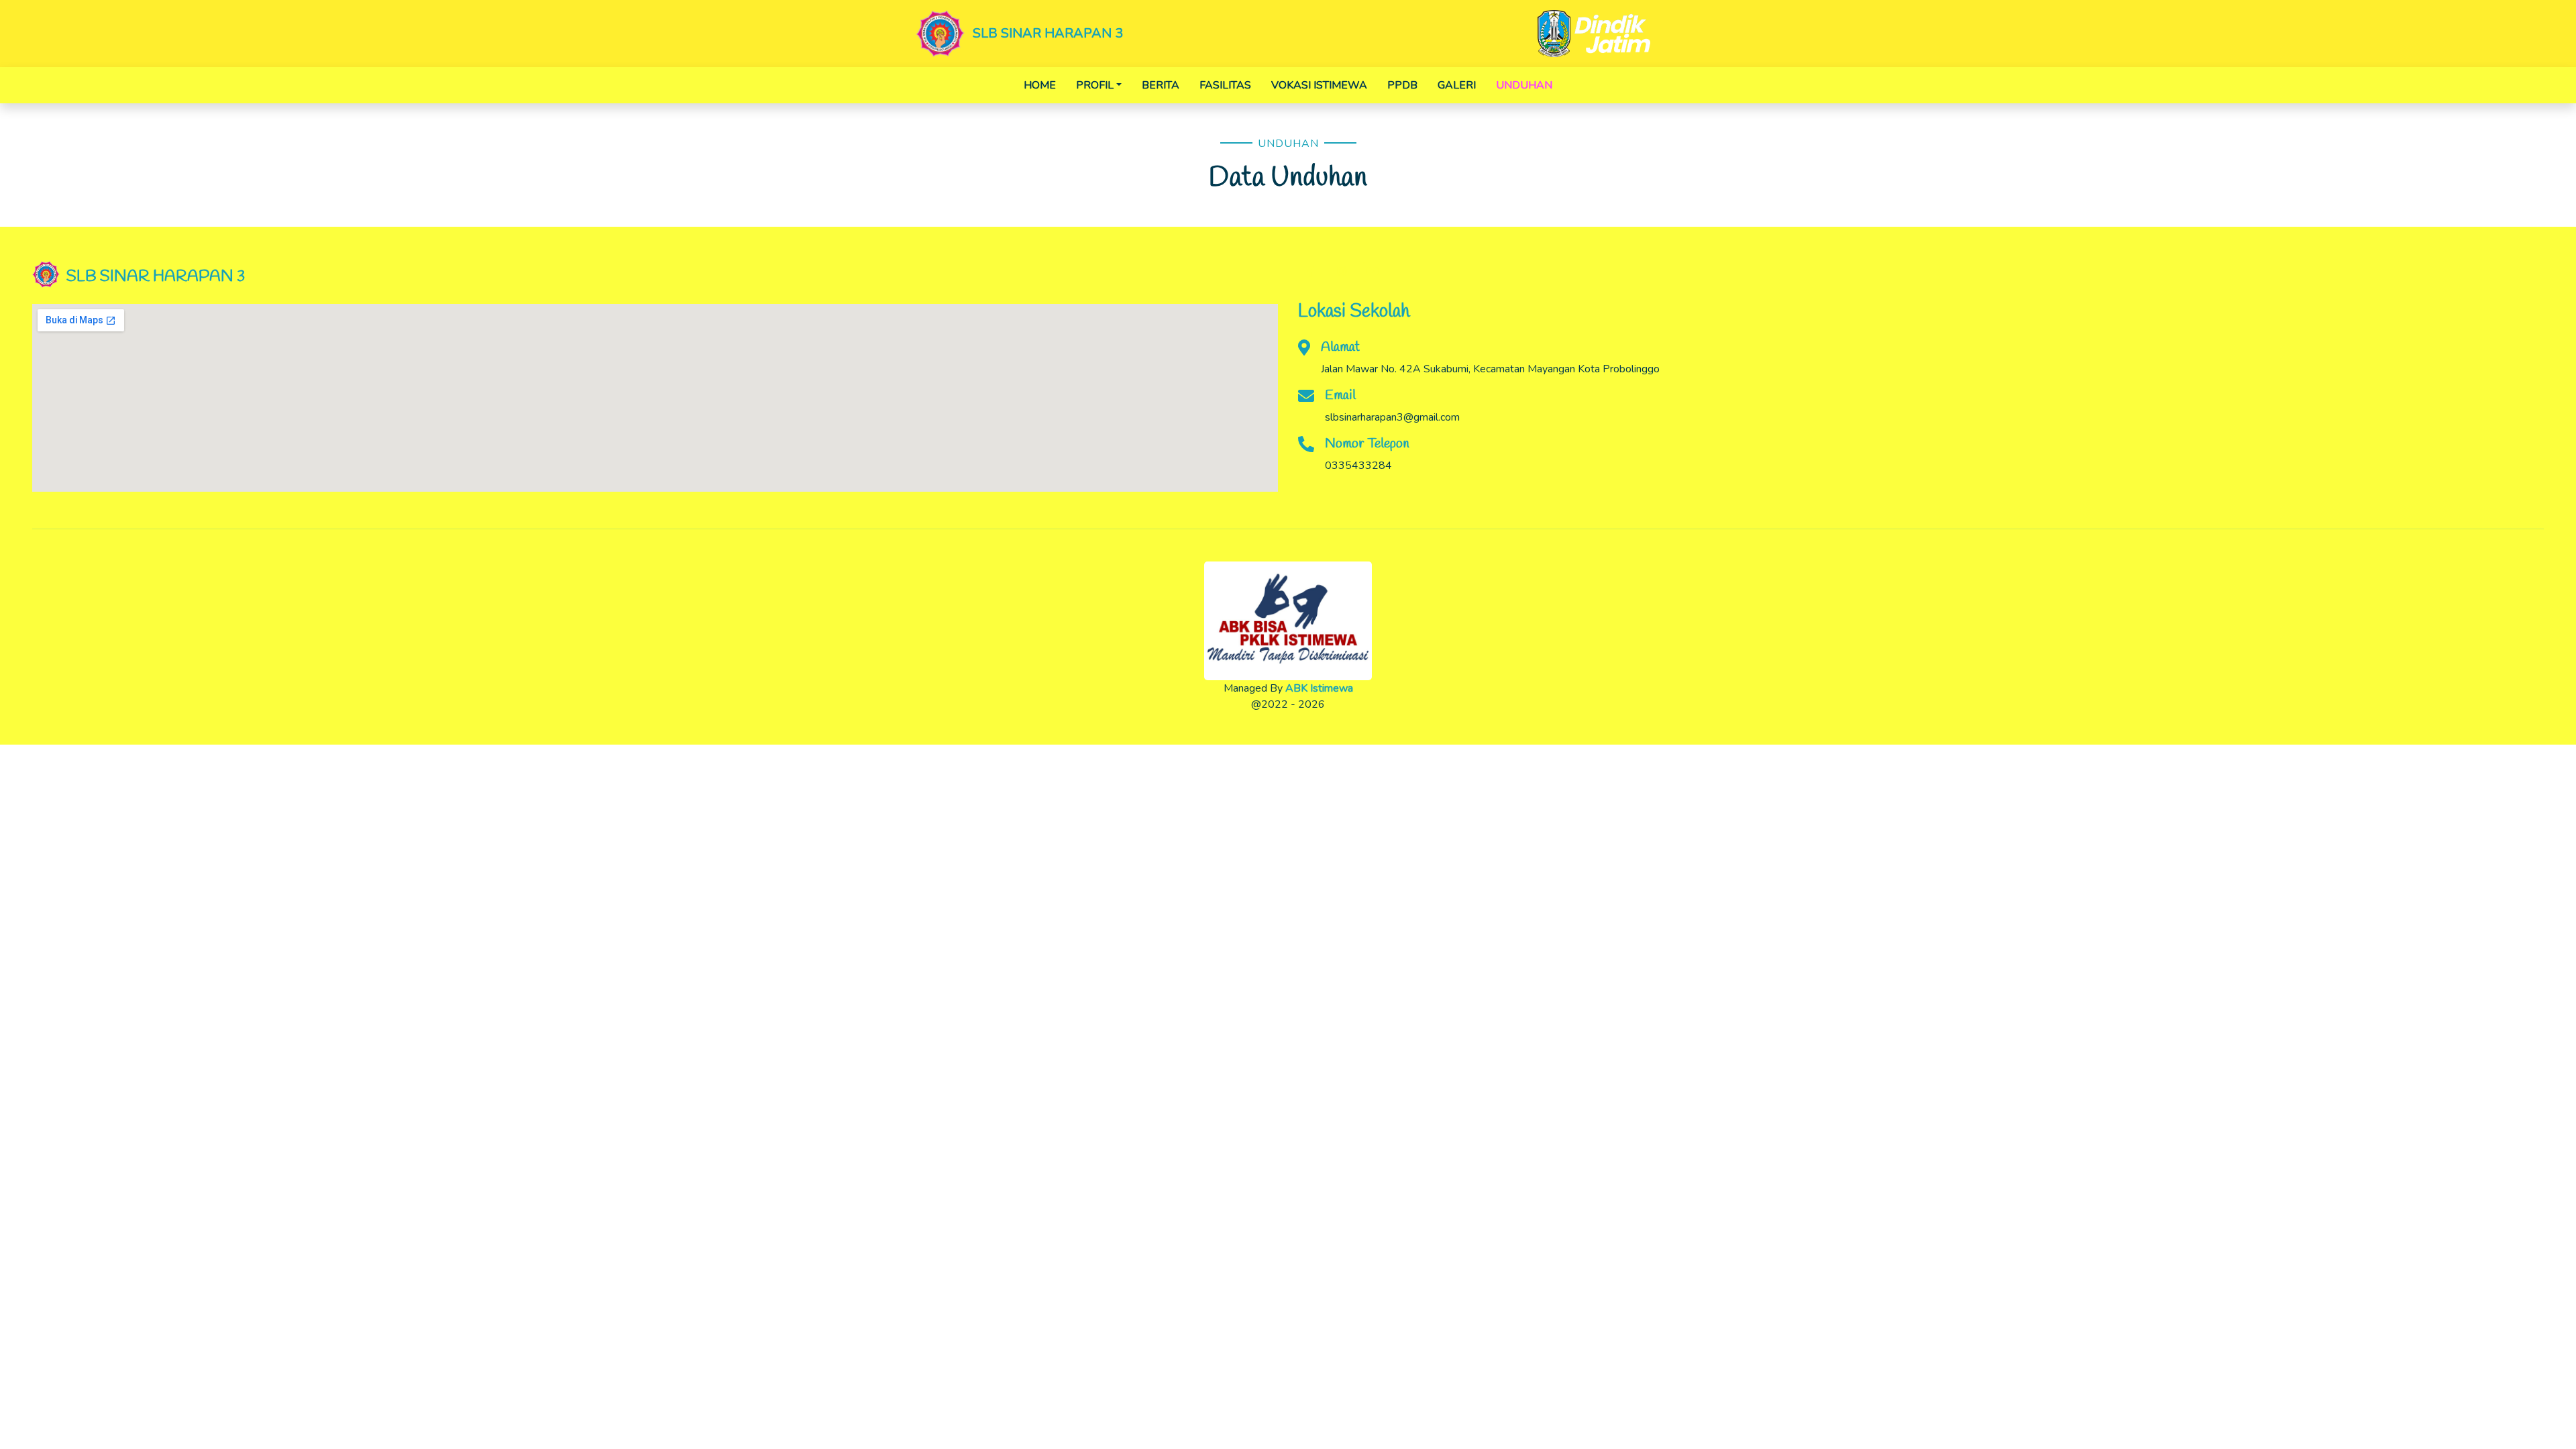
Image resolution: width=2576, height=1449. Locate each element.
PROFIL (1095, 85)
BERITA (1161, 85)
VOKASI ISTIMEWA (1319, 85)
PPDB (1402, 85)
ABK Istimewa (1319, 688)
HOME (1040, 85)
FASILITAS (1225, 85)
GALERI (1457, 85)
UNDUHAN (1524, 85)
